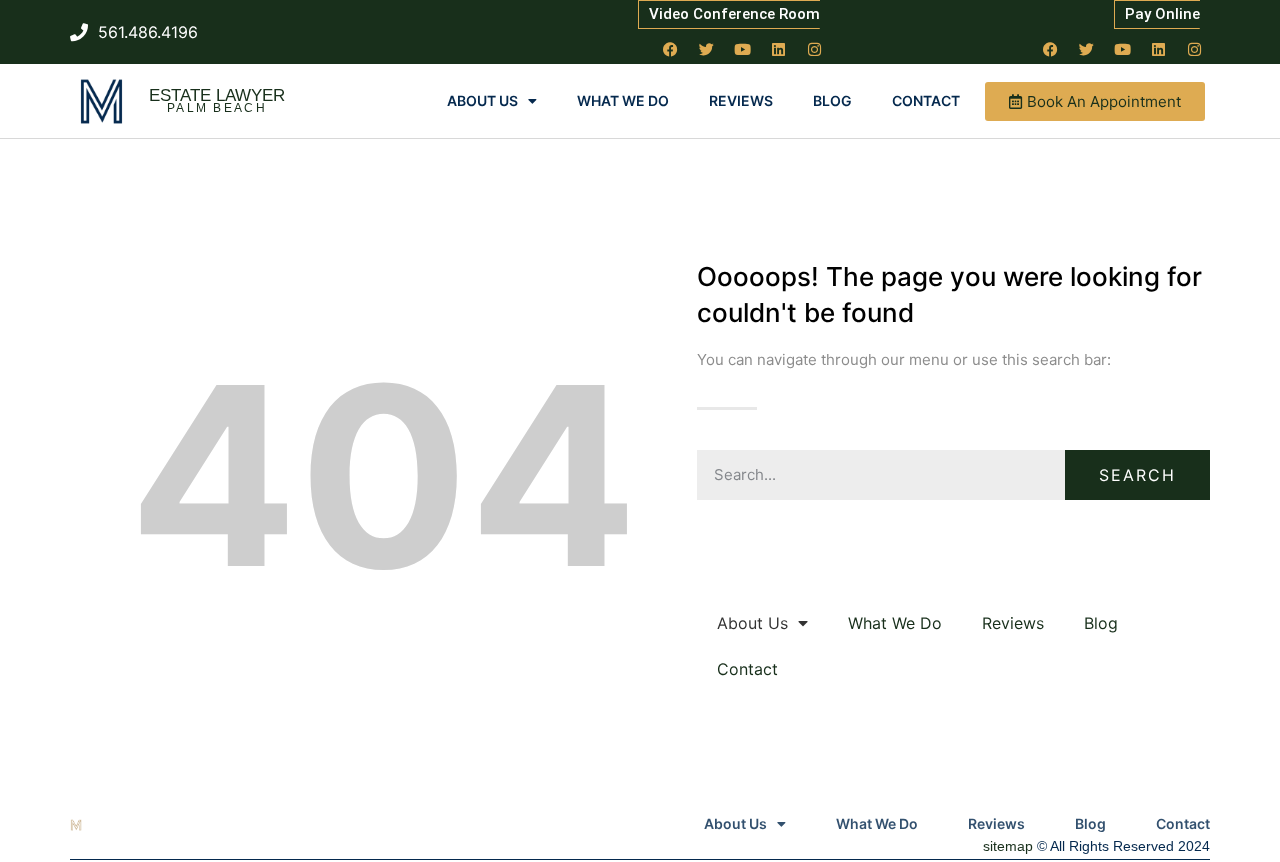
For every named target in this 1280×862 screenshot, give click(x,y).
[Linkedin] (779, 49)
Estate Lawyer (217, 95)
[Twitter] (707, 49)
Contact (926, 100)
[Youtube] (743, 49)
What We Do (623, 100)
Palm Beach (217, 108)
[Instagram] (815, 49)
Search (1137, 475)
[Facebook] (671, 49)
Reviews (741, 100)
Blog (832, 100)
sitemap (1008, 846)
